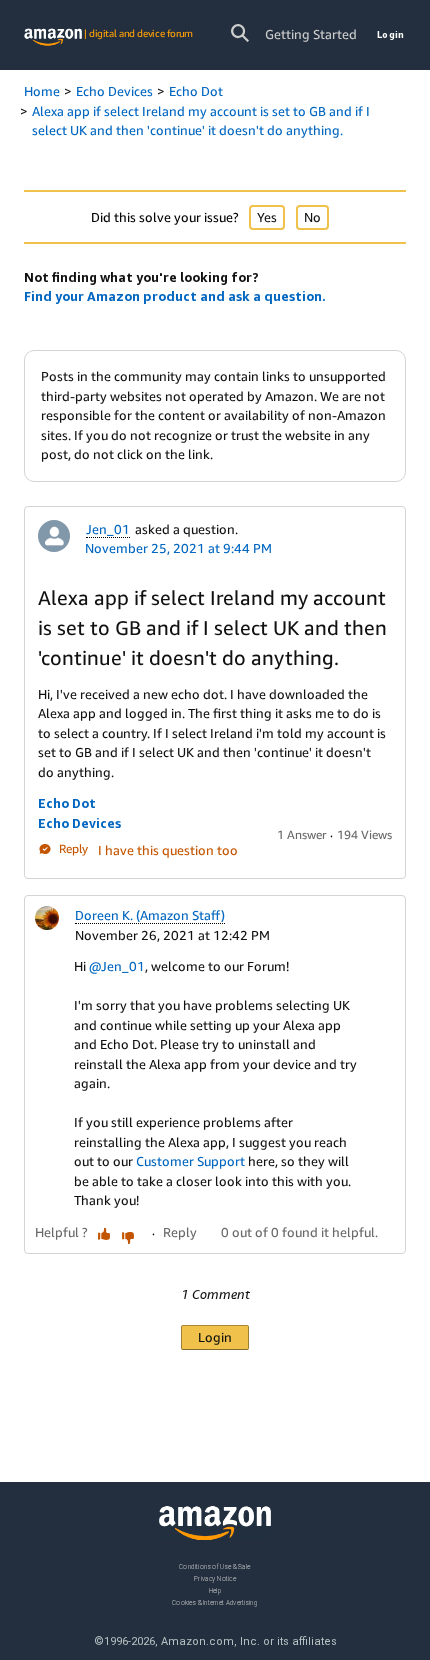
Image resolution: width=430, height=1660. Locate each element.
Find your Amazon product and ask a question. (175, 296)
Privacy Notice (215, 1577)
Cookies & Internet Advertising (215, 1601)
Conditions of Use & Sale (214, 1566)
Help (215, 1589)
